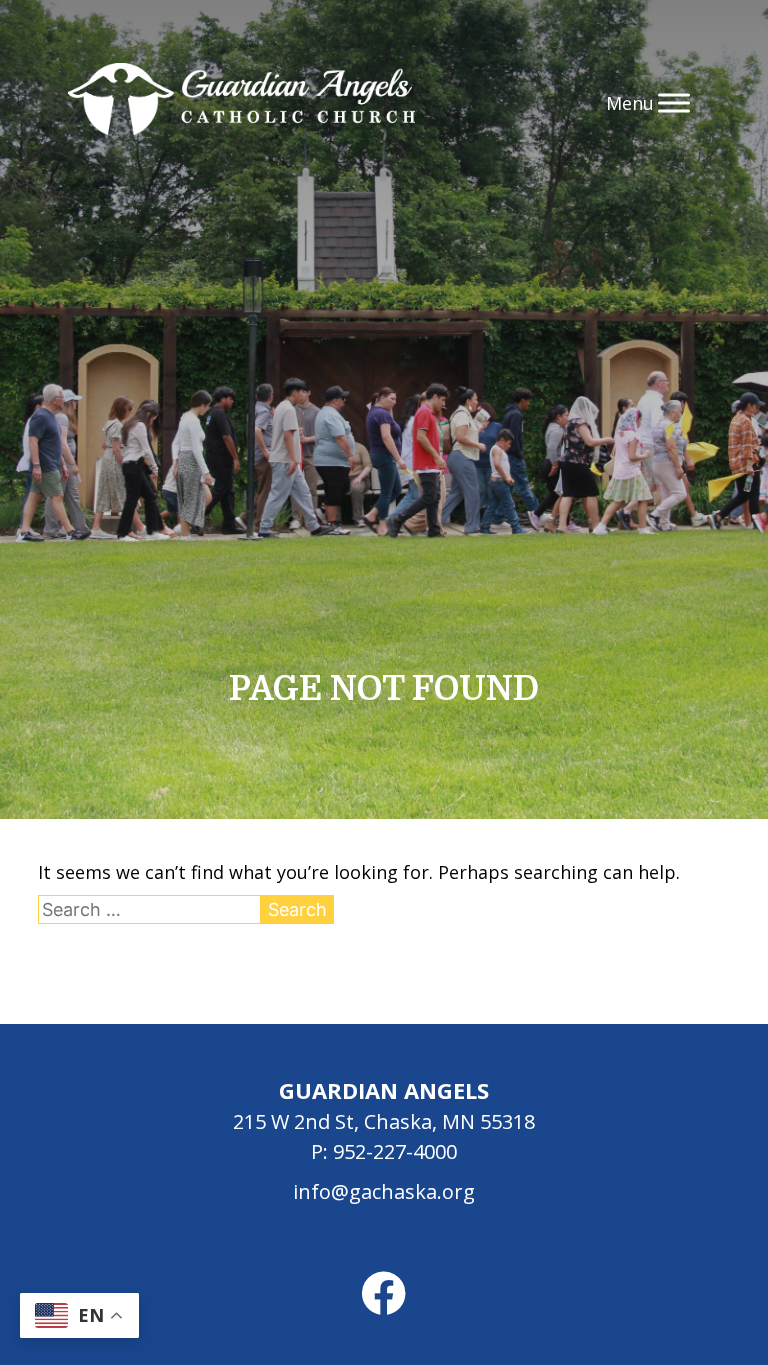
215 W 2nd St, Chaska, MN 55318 (384, 1121)
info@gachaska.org (384, 1191)
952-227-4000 (395, 1151)
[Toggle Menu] (674, 102)
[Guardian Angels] (241, 102)
